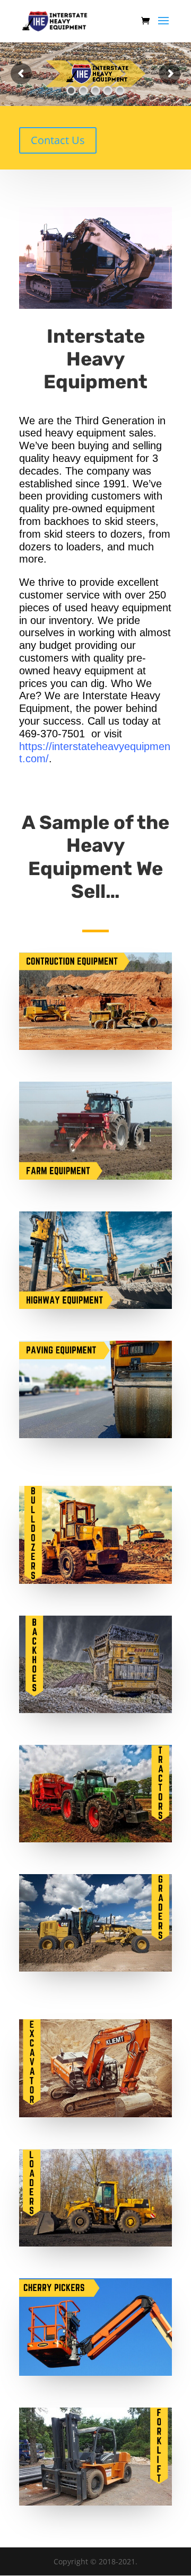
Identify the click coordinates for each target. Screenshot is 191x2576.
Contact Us (58, 140)
